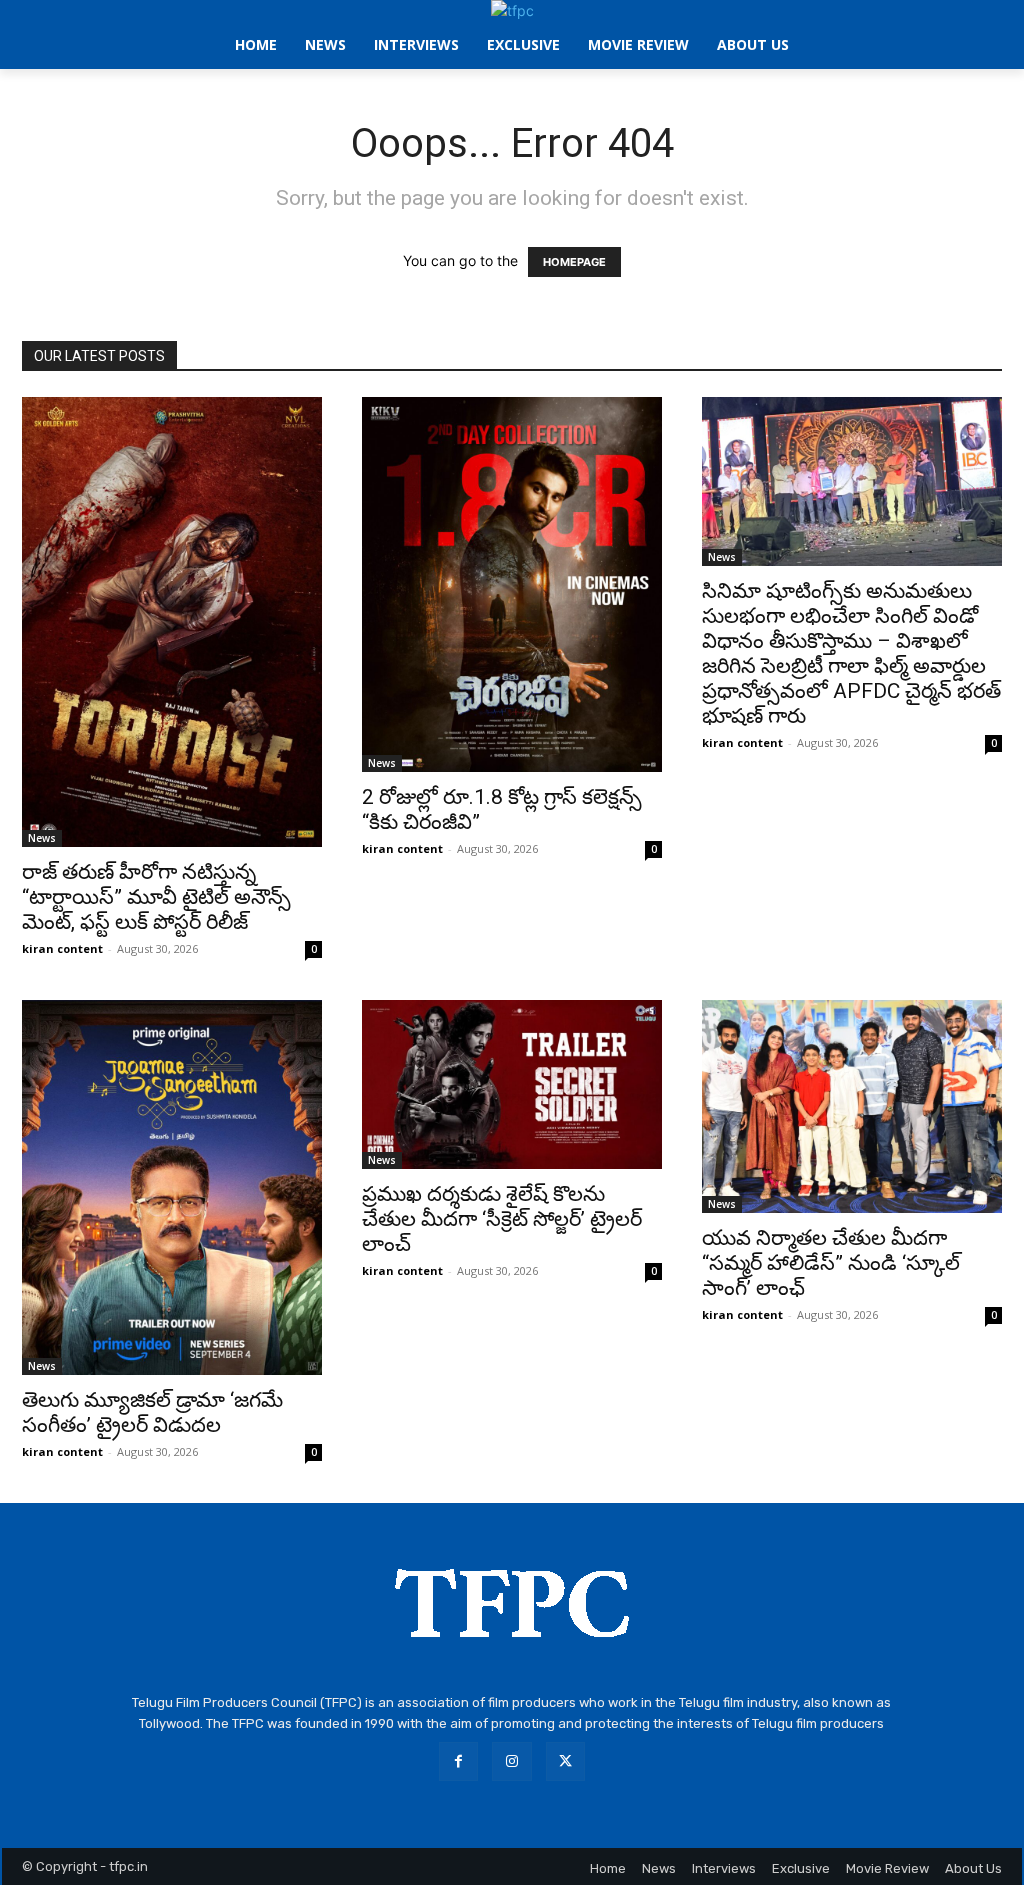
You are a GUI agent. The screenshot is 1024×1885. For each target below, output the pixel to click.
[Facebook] (458, 1761)
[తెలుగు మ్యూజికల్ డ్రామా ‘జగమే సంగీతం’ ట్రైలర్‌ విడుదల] (172, 1187)
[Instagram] (511, 1761)
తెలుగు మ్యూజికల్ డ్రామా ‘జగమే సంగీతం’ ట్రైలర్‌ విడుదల (152, 1412)
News (42, 838)
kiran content (62, 948)
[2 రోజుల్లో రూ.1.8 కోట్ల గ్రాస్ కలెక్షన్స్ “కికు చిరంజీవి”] (512, 584)
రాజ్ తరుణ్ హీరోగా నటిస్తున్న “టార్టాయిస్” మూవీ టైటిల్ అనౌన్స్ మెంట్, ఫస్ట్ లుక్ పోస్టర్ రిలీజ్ (156, 897)
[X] (565, 1761)
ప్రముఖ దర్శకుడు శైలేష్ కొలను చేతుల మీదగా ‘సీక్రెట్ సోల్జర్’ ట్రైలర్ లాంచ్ (502, 1219)
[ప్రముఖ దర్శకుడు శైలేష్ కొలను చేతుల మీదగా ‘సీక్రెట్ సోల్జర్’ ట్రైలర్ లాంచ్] (512, 1084)
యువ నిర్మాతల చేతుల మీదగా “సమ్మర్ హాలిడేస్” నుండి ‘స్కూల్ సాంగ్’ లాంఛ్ (831, 1263)
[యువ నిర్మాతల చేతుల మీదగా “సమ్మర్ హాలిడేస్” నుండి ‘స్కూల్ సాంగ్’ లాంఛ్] (852, 1106)
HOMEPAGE (574, 262)
